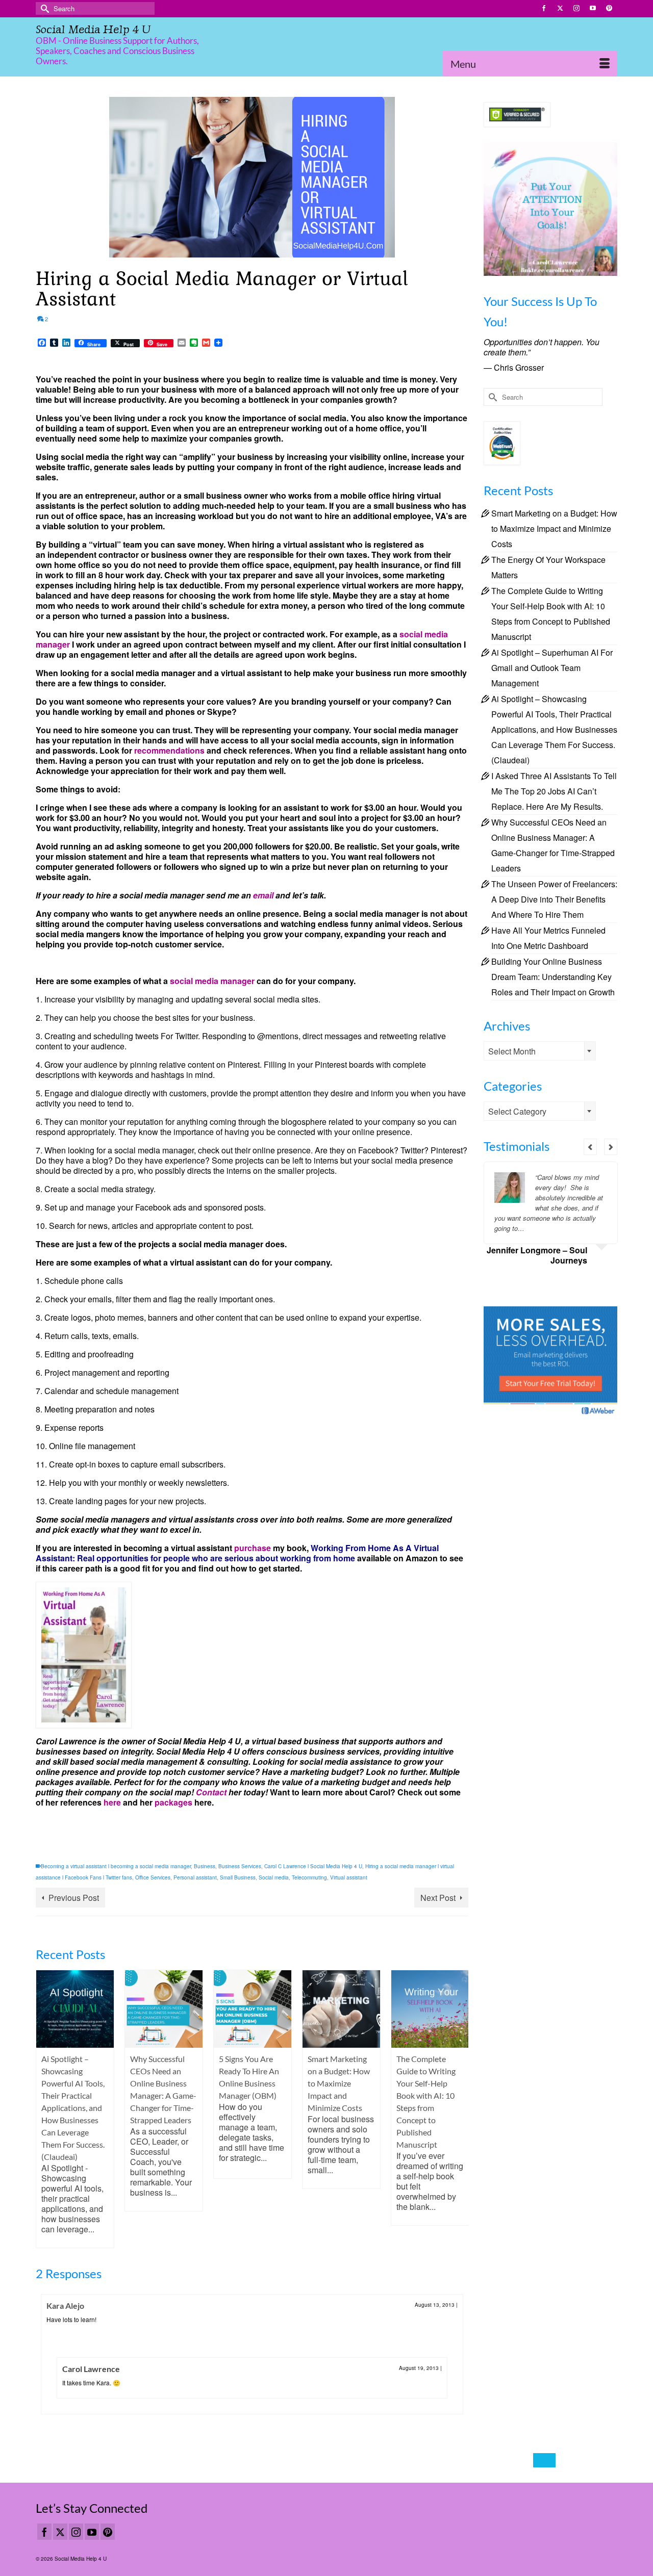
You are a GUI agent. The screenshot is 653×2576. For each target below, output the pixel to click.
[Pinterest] (108, 2532)
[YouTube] (92, 2532)
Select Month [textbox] (512, 1051)
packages (172, 1802)
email (262, 895)
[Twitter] (60, 2532)
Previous (45, 2109)
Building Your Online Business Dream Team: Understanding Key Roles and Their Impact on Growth (553, 977)
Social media (274, 1877)
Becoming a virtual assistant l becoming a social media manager (116, 1866)
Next (459, 2109)
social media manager (212, 981)
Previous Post (74, 1898)
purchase (253, 1548)
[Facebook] (44, 2532)
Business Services (240, 1866)
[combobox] (540, 1051)
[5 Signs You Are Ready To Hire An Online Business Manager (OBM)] (253, 2009)
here (112, 1802)
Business (205, 1866)
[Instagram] (76, 2532)
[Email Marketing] (551, 1361)
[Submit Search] (43, 8)
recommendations (168, 750)
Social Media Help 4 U (93, 29)
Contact (211, 1792)
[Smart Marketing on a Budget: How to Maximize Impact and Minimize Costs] (341, 2009)
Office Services (153, 1877)
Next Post (438, 1898)
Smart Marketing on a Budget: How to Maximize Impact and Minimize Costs (554, 529)
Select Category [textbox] (517, 1111)
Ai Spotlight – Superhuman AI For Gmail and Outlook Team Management (552, 668)
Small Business (238, 1877)
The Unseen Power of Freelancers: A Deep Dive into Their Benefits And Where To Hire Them (554, 899)
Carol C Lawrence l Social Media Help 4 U (313, 1866)
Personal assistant (195, 1877)
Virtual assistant (349, 1877)
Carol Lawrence (91, 2369)
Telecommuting (309, 1877)
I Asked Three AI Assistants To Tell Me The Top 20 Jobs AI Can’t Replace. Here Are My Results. (554, 791)
